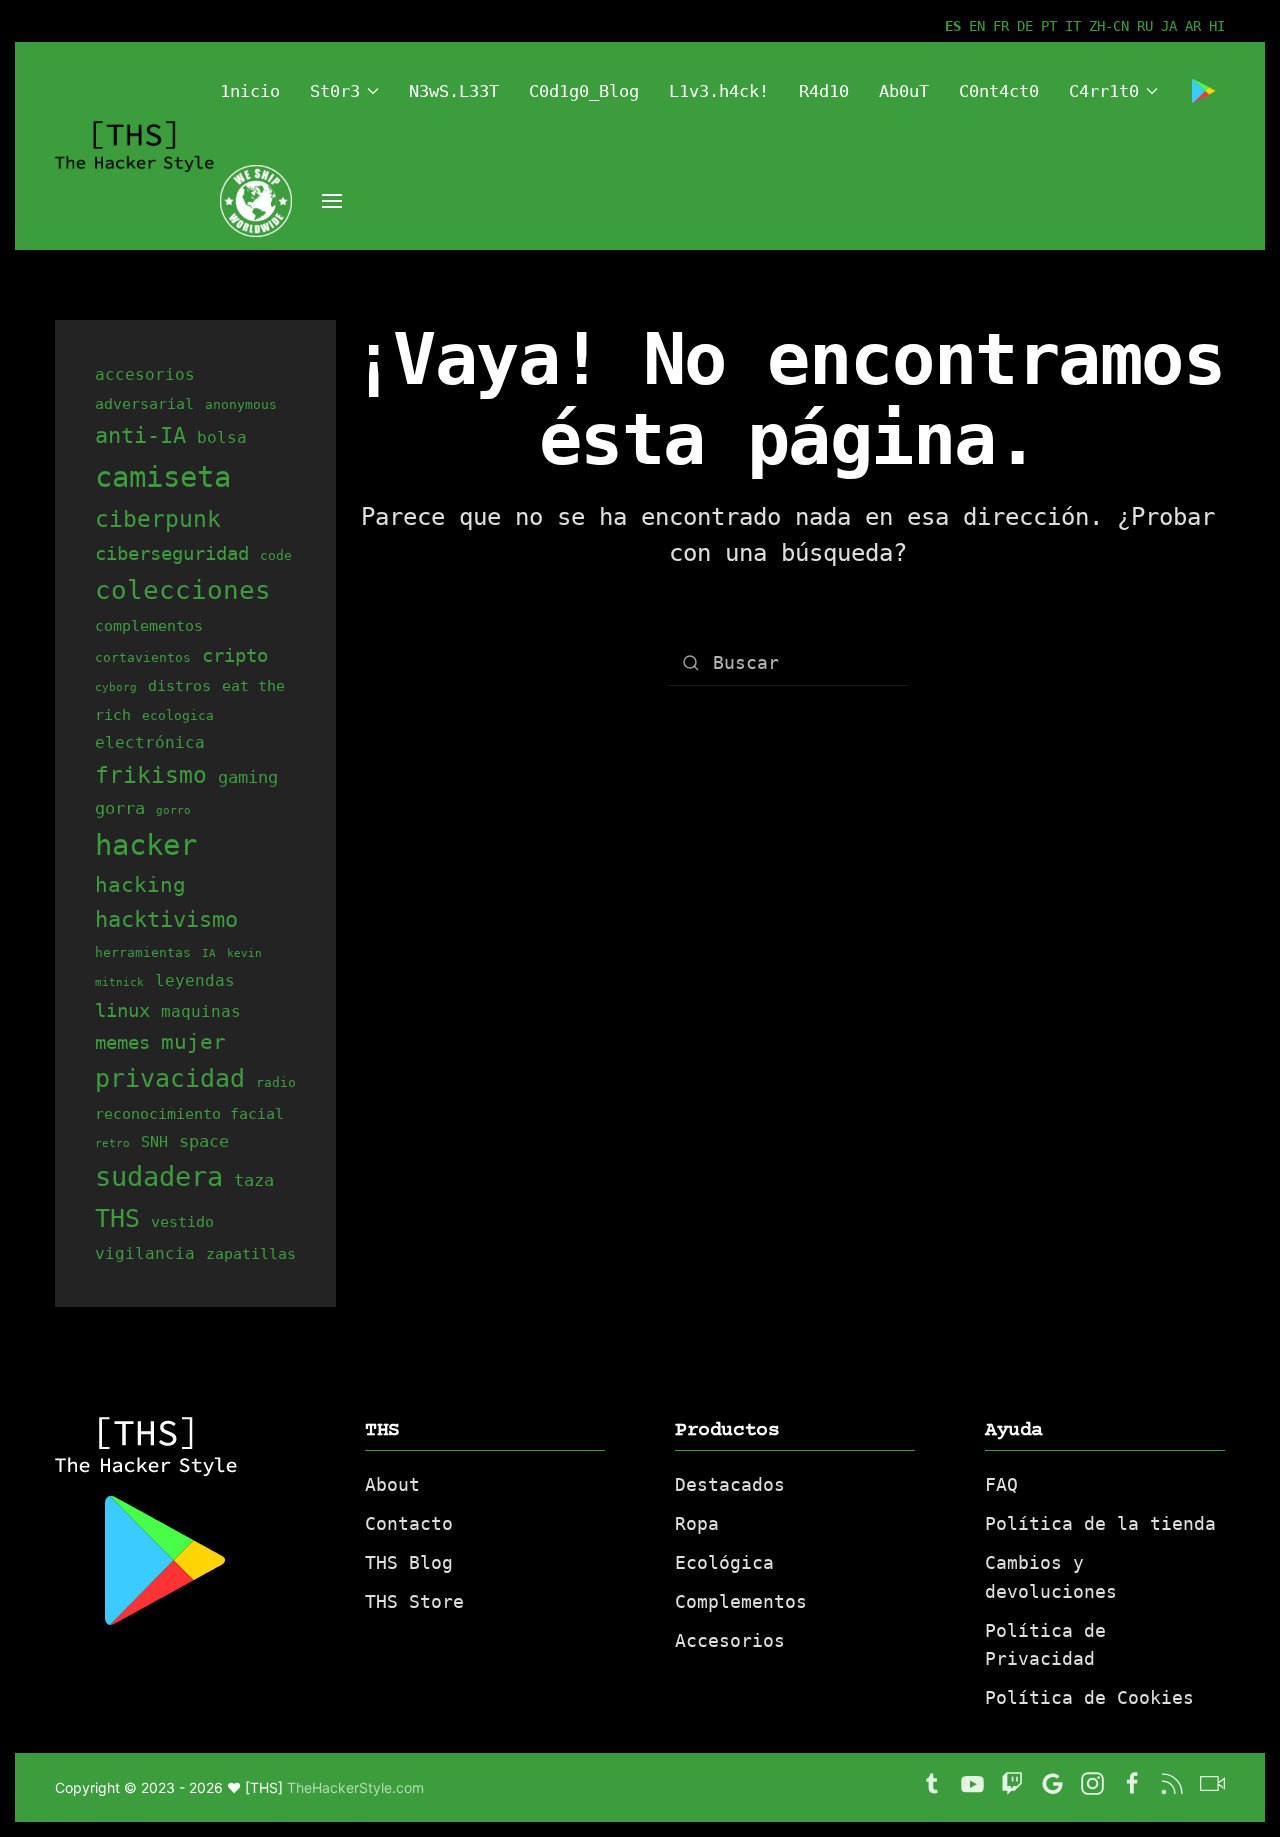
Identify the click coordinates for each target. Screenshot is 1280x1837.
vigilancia (145, 1253)
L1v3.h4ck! (719, 91)
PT (1049, 26)
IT (1073, 26)
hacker (146, 845)
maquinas (201, 1011)
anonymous (241, 404)
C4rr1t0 (1104, 91)
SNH (154, 1141)
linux (122, 1010)
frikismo (151, 775)
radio (276, 1082)
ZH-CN (1109, 26)
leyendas (195, 980)
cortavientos (143, 657)
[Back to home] (137, 146)
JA (1169, 26)
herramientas (143, 952)
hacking (140, 884)
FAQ (1001, 1484)
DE (1025, 26)
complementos (149, 625)
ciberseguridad (172, 553)
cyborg (116, 687)
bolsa (222, 437)
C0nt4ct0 (999, 91)
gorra (120, 808)
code (276, 555)
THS (117, 1218)
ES (953, 26)
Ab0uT (904, 91)
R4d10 (824, 91)
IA (209, 953)
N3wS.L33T (454, 91)
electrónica (150, 742)
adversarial (144, 403)
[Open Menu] (332, 201)
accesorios (145, 374)
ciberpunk (158, 519)
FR (1001, 26)
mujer (193, 1042)
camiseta (163, 477)
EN (977, 26)
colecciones (183, 589)
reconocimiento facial (189, 1113)
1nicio (250, 91)
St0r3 (335, 91)
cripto (235, 655)
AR (1193, 26)
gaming (248, 777)
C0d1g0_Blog (584, 91)
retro (112, 1143)
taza (254, 1180)
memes (122, 1042)
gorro (173, 810)
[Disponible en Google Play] (1203, 91)
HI (1217, 26)
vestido (182, 1221)
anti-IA (140, 435)
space (204, 1141)
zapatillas (251, 1253)
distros (179, 685)
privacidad (170, 1078)
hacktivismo (166, 919)
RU (1145, 26)
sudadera (159, 1176)
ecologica (178, 715)
